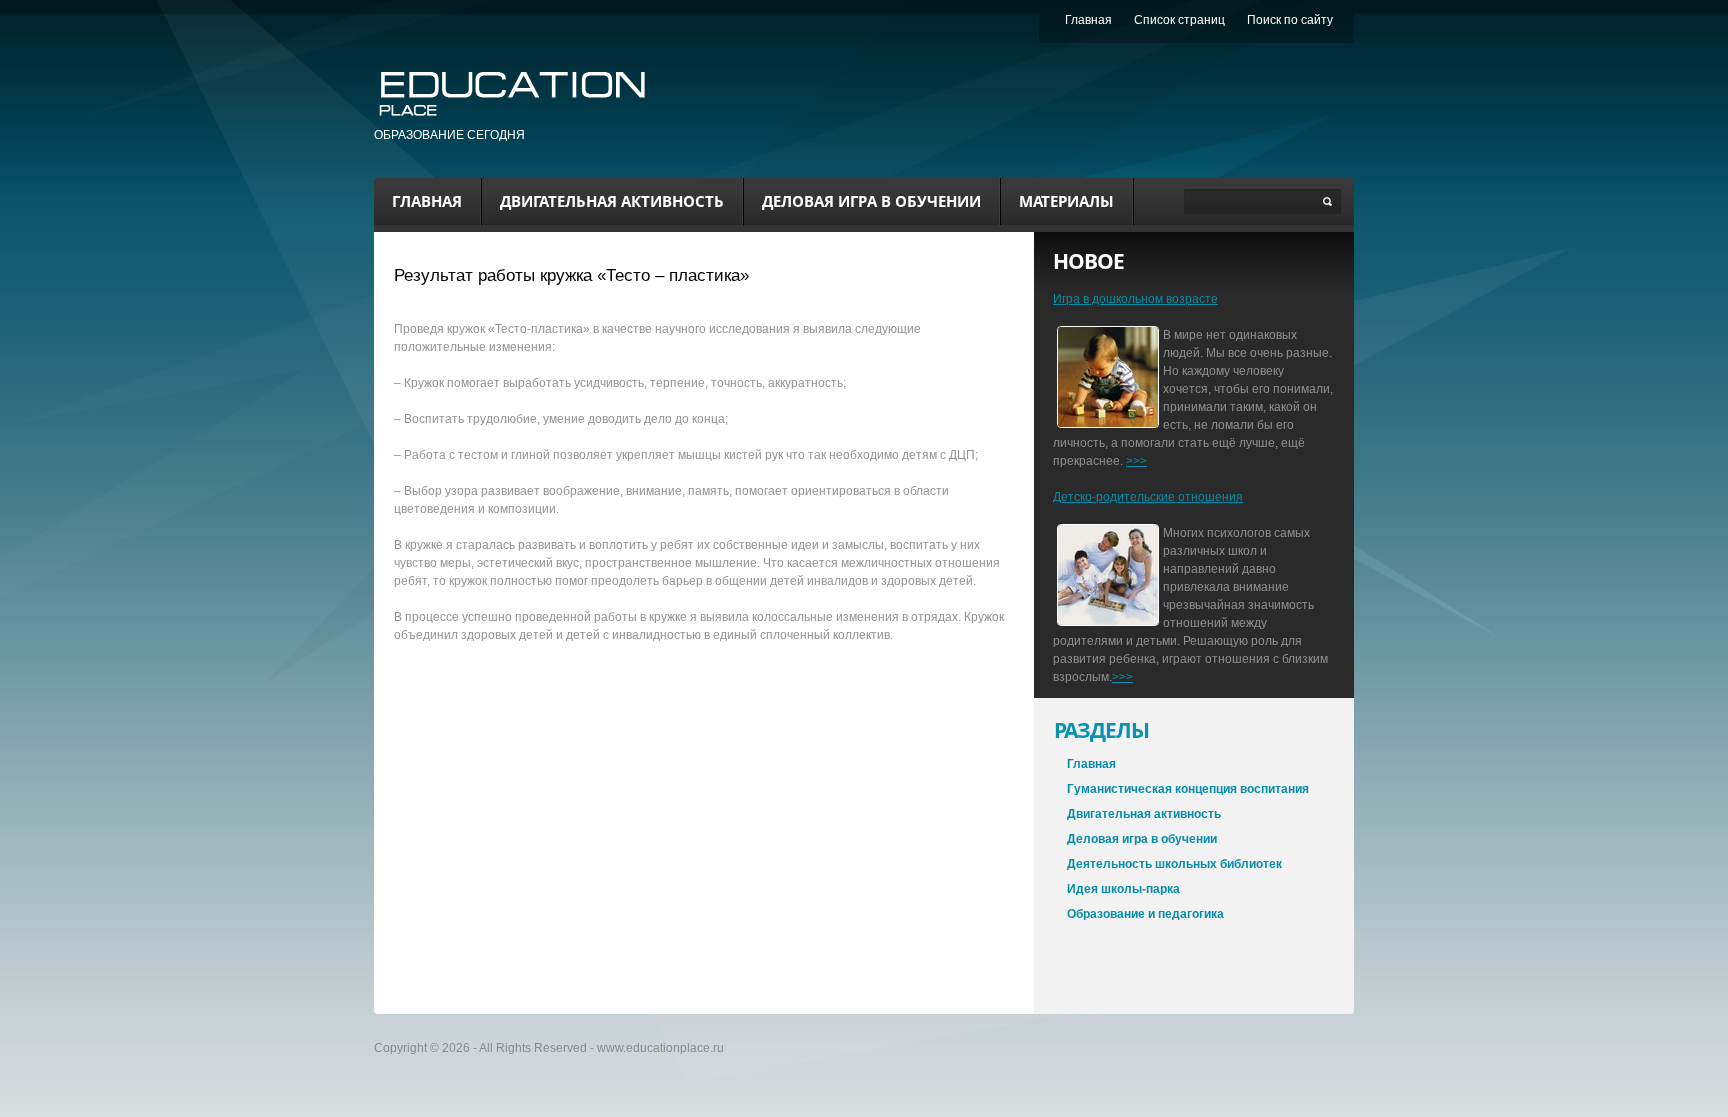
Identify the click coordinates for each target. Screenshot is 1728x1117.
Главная (427, 201)
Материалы (1066, 201)
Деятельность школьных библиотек (1174, 864)
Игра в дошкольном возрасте (1135, 299)
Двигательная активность (612, 201)
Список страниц (1179, 20)
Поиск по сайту (1290, 20)
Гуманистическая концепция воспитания (1188, 789)
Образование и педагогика (1145, 914)
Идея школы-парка (1123, 889)
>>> (1136, 461)
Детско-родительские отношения (1148, 497)
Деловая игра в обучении (871, 201)
